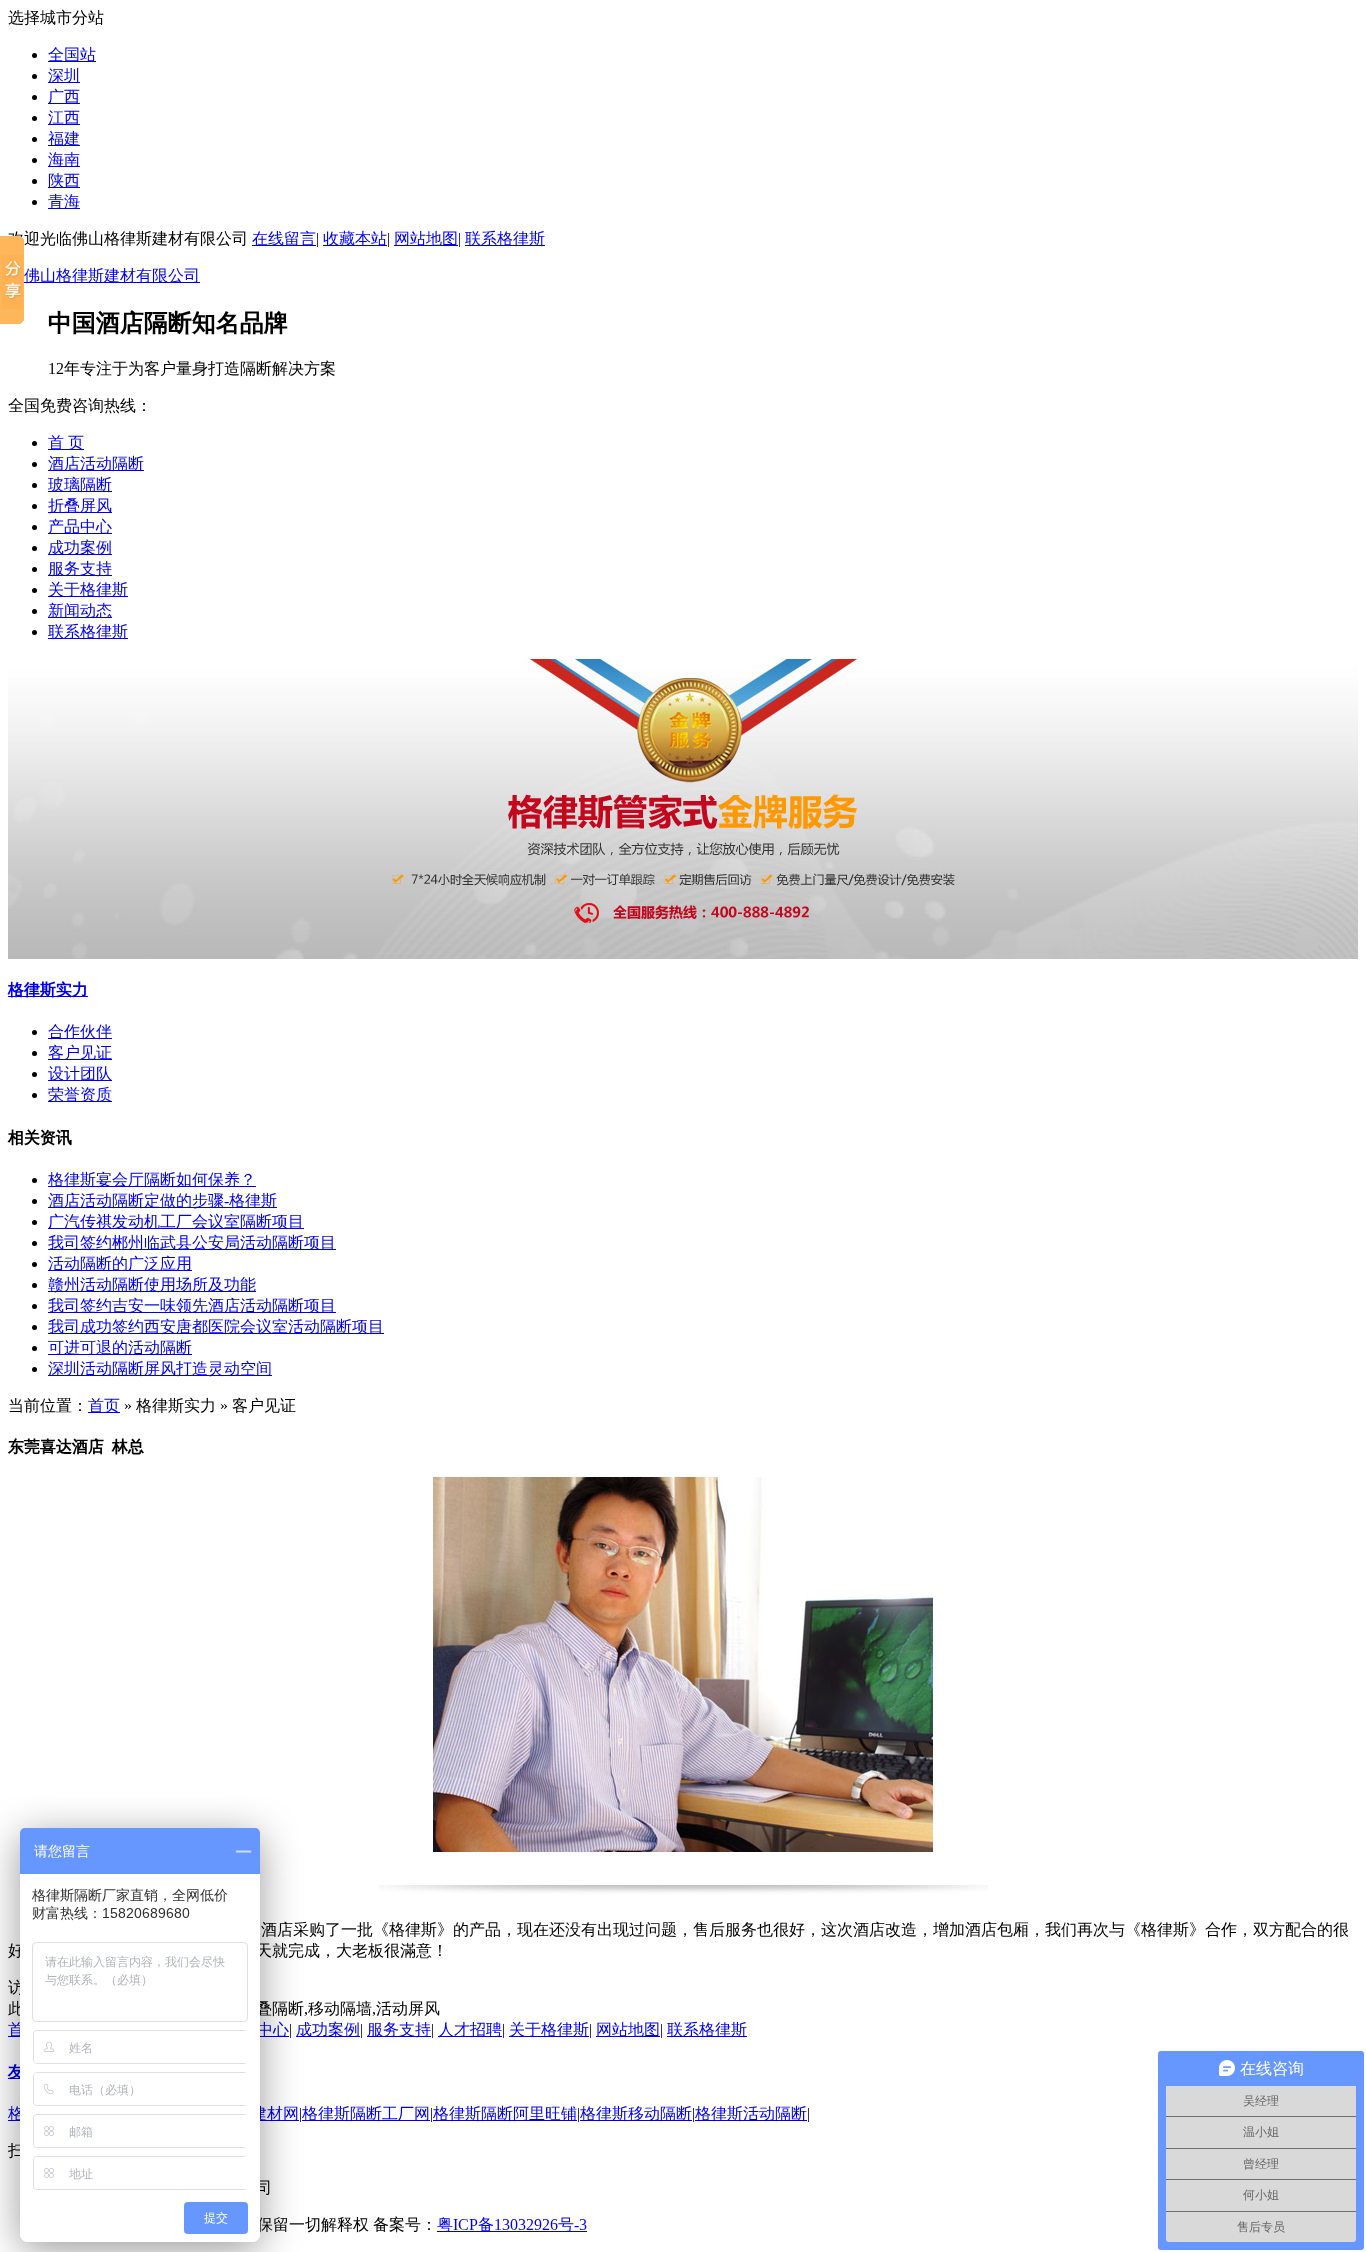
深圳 (64, 75)
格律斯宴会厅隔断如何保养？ (152, 1179)
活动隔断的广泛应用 (120, 1263)
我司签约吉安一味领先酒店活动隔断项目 (192, 1305)
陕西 (64, 180)
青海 (64, 201)
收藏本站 (355, 238)
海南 (64, 159)
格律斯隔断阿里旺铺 (505, 2113)
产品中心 (80, 526)
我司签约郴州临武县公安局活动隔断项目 (192, 1242)
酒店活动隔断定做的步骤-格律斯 (162, 1200)
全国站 (72, 54)
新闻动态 (80, 610)
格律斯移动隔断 (636, 2113)
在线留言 (284, 238)
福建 (64, 138)
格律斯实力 (48, 989)
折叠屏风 (80, 505)
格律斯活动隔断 (751, 2113)
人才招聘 (470, 2029)
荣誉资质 (80, 1094)
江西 (64, 117)
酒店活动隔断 (96, 463)
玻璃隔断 (80, 484)
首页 (104, 1405)
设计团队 (80, 1073)
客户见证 (80, 1052)
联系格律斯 (505, 238)
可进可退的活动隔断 (120, 1347)
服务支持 (80, 568)
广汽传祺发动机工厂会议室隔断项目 (176, 1221)
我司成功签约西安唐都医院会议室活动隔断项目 (216, 1326)
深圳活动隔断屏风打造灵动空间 (160, 1368)
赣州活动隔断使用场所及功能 (152, 1284)
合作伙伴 (80, 1031)
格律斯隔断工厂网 (366, 2113)
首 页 (66, 442)
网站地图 (426, 238)
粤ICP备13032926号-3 (512, 2224)
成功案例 (80, 547)
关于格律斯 (88, 589)
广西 (64, 96)
